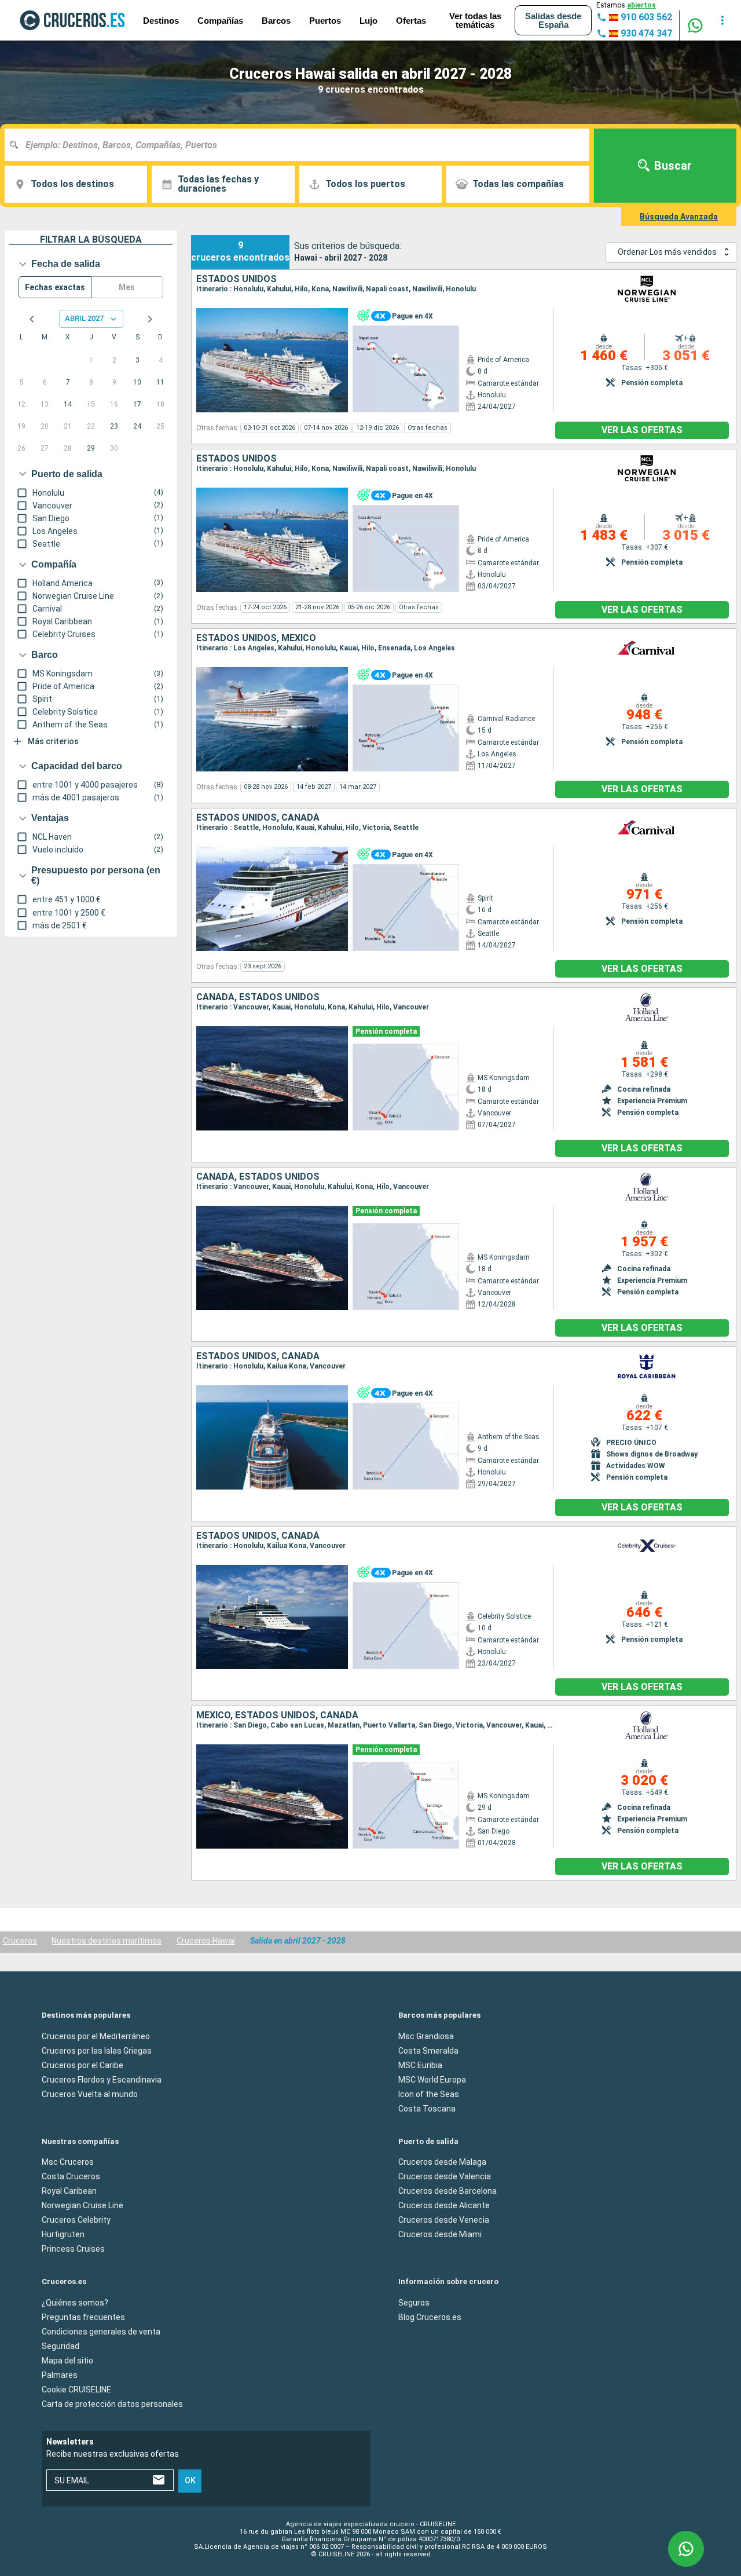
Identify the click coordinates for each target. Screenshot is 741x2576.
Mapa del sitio (67, 2360)
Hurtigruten (63, 2234)
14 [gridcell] (68, 404)
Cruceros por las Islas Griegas (97, 2050)
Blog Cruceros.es (430, 2317)
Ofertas (411, 21)
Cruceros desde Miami (440, 2234)
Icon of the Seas (429, 2094)
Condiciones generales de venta (101, 2331)
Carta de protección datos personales (112, 2403)
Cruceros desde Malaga (442, 2162)
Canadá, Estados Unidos (258, 997)
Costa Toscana (427, 2108)
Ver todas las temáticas (475, 20)
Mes (127, 287)
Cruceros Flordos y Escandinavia (102, 2079)
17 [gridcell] (137, 404)
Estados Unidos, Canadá (258, 818)
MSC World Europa (432, 2079)
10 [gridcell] (137, 382)
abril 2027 (84, 318)
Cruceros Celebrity (76, 2220)
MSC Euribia (420, 2065)
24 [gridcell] (137, 426)
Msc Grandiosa (426, 2036)
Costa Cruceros (71, 2176)
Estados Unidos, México (256, 638)
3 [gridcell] (137, 360)
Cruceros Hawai (206, 1941)
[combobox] (301, 145)
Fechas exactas (55, 287)
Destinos (161, 21)
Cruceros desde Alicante (444, 2205)
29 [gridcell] (91, 448)
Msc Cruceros (68, 2162)
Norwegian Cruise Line (82, 2205)
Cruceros (20, 1941)
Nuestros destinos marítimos (107, 1941)
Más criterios (53, 741)
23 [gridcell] (114, 426)
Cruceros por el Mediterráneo (96, 2036)
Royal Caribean (69, 2191)
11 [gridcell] (160, 382)
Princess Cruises (73, 2249)
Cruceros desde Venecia (444, 2220)
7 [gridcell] (68, 382)
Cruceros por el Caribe (82, 2065)
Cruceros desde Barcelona (447, 2191)
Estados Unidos (236, 279)
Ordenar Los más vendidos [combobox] (667, 252)
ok (190, 2480)
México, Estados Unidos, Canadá (277, 1715)
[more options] (722, 20)
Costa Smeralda (428, 2050)
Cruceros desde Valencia (445, 2176)
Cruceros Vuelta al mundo (90, 2094)
